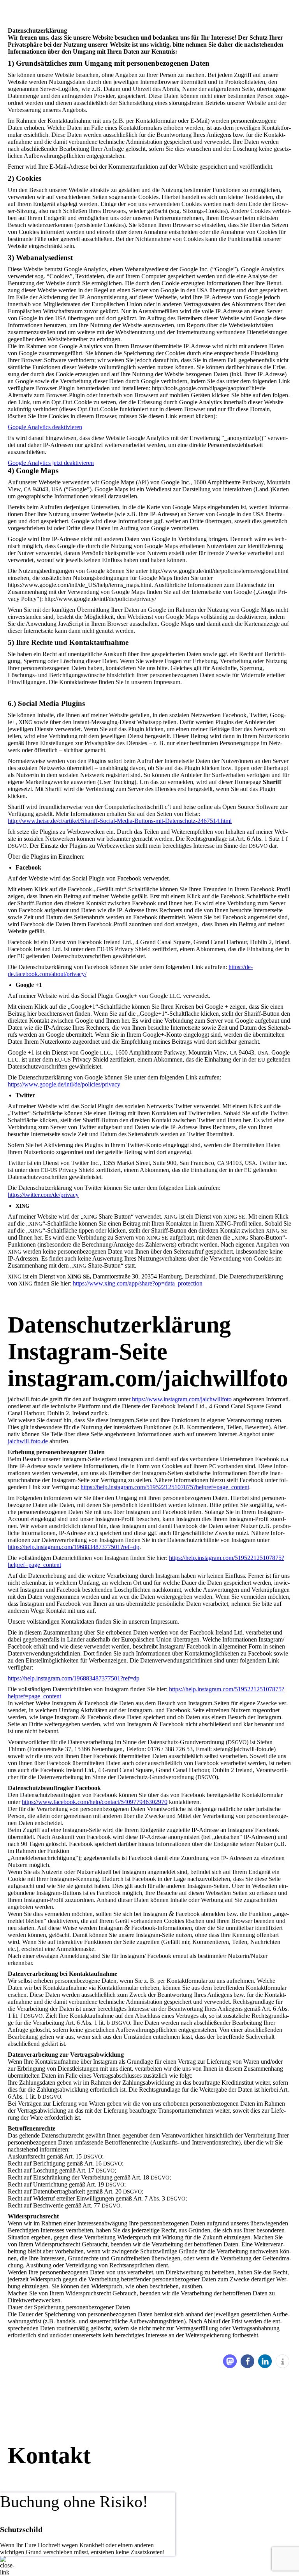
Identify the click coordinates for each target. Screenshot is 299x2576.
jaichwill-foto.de (28, 1441)
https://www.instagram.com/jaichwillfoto (182, 1399)
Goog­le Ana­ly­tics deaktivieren (45, 427)
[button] (230, 2361)
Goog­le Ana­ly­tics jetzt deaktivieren (51, 463)
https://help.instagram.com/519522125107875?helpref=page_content (165, 1487)
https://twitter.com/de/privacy (43, 1195)
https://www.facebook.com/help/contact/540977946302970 (95, 1802)
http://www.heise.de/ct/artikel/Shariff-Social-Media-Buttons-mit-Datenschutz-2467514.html (120, 821)
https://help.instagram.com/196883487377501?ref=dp (74, 1547)
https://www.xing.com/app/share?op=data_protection (138, 1283)
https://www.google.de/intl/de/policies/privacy (64, 1084)
